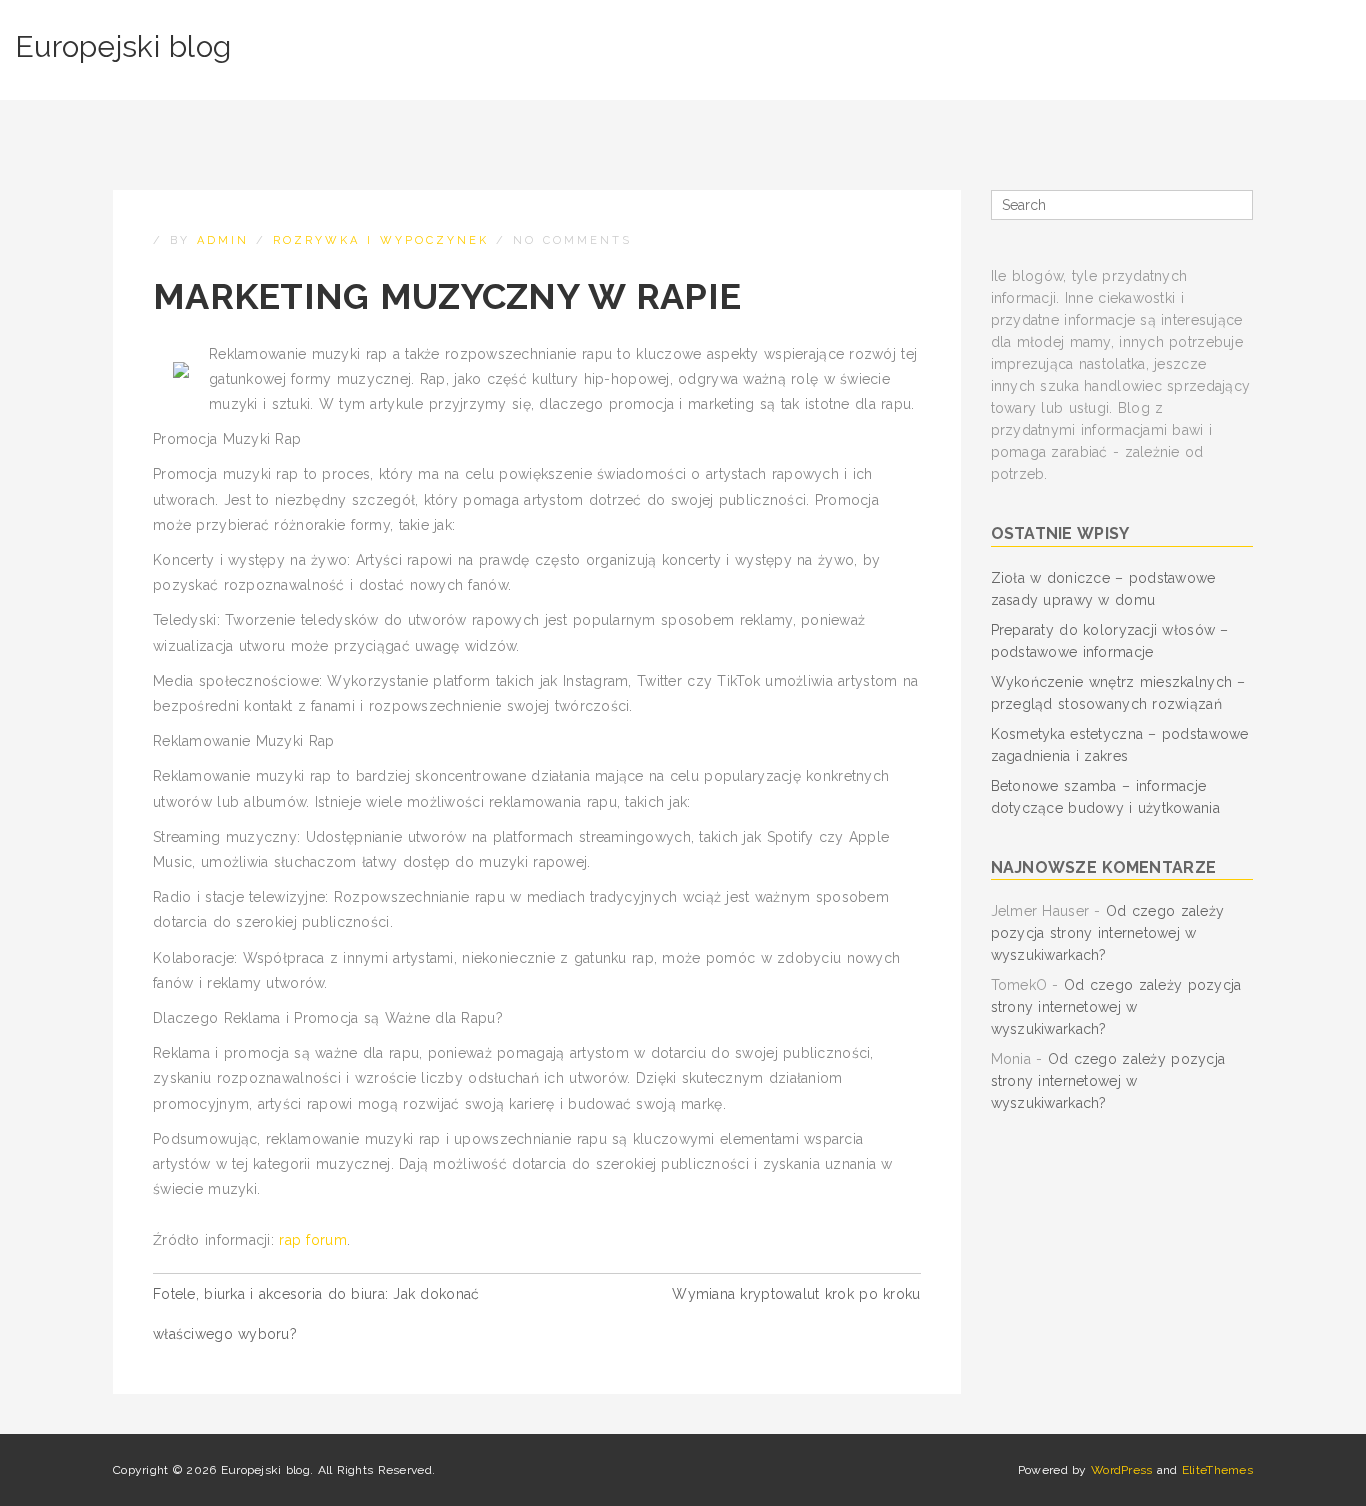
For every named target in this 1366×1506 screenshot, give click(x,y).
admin (223, 240)
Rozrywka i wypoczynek (381, 240)
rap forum (313, 1240)
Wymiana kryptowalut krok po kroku (796, 1294)
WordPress (1122, 1470)
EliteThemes (1217, 1470)
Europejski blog (123, 46)
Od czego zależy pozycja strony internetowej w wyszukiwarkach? (1108, 933)
